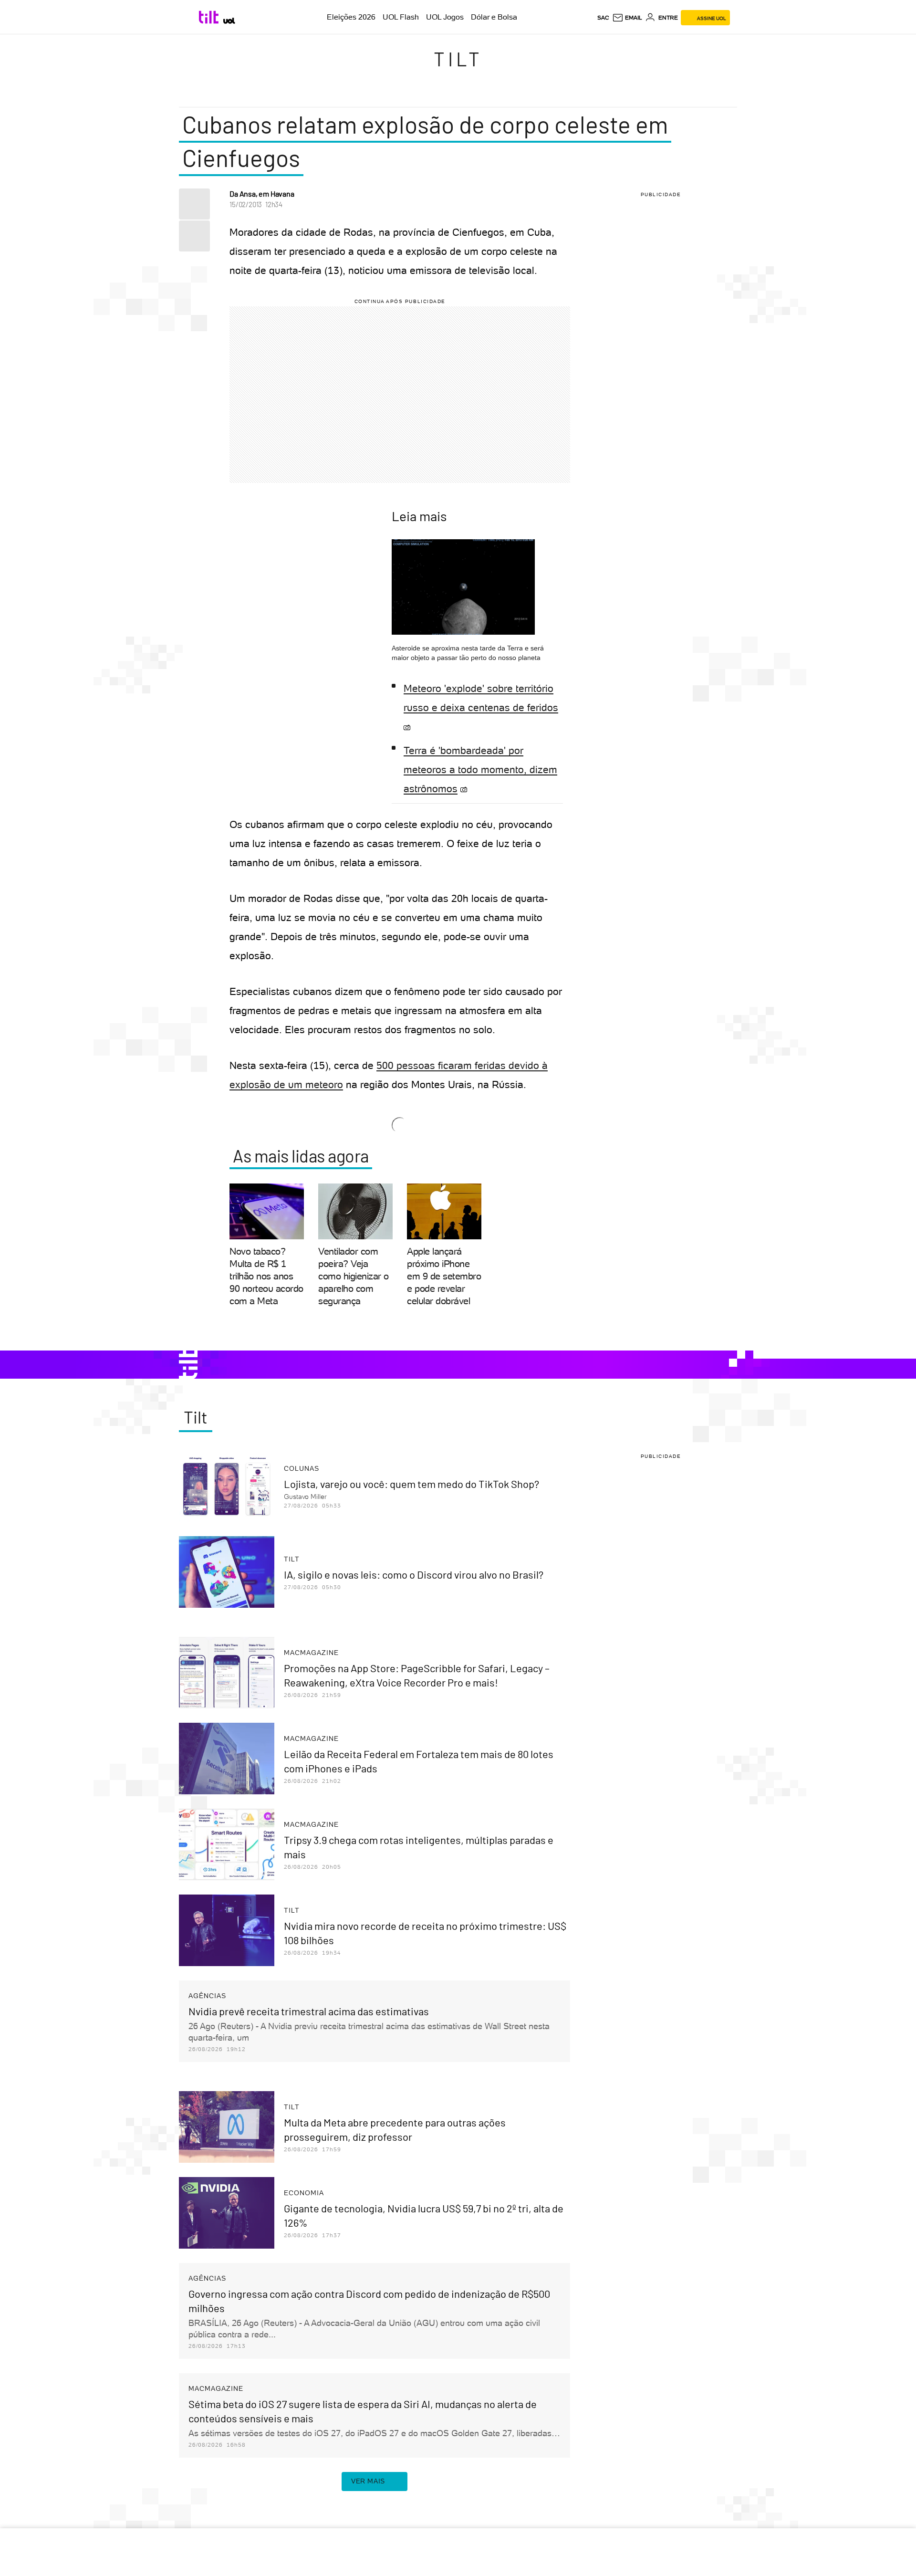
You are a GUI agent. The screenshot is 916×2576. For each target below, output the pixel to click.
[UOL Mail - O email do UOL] (627, 18)
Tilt (458, 59)
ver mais (368, 2481)
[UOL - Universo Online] (229, 21)
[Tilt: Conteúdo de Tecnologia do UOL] (210, 17)
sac (603, 18)
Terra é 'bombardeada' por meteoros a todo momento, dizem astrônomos (480, 770)
